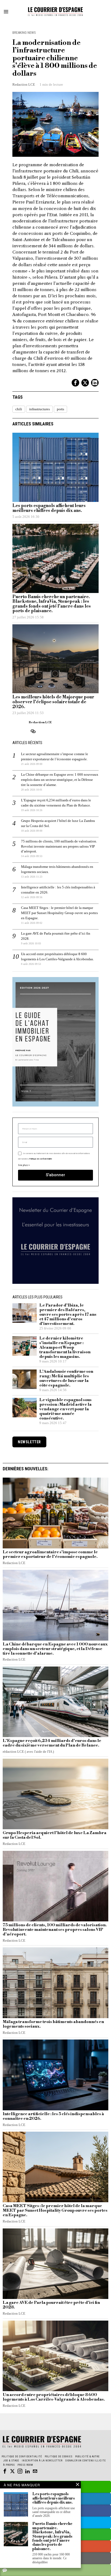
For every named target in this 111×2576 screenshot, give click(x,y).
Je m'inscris (56, 1359)
